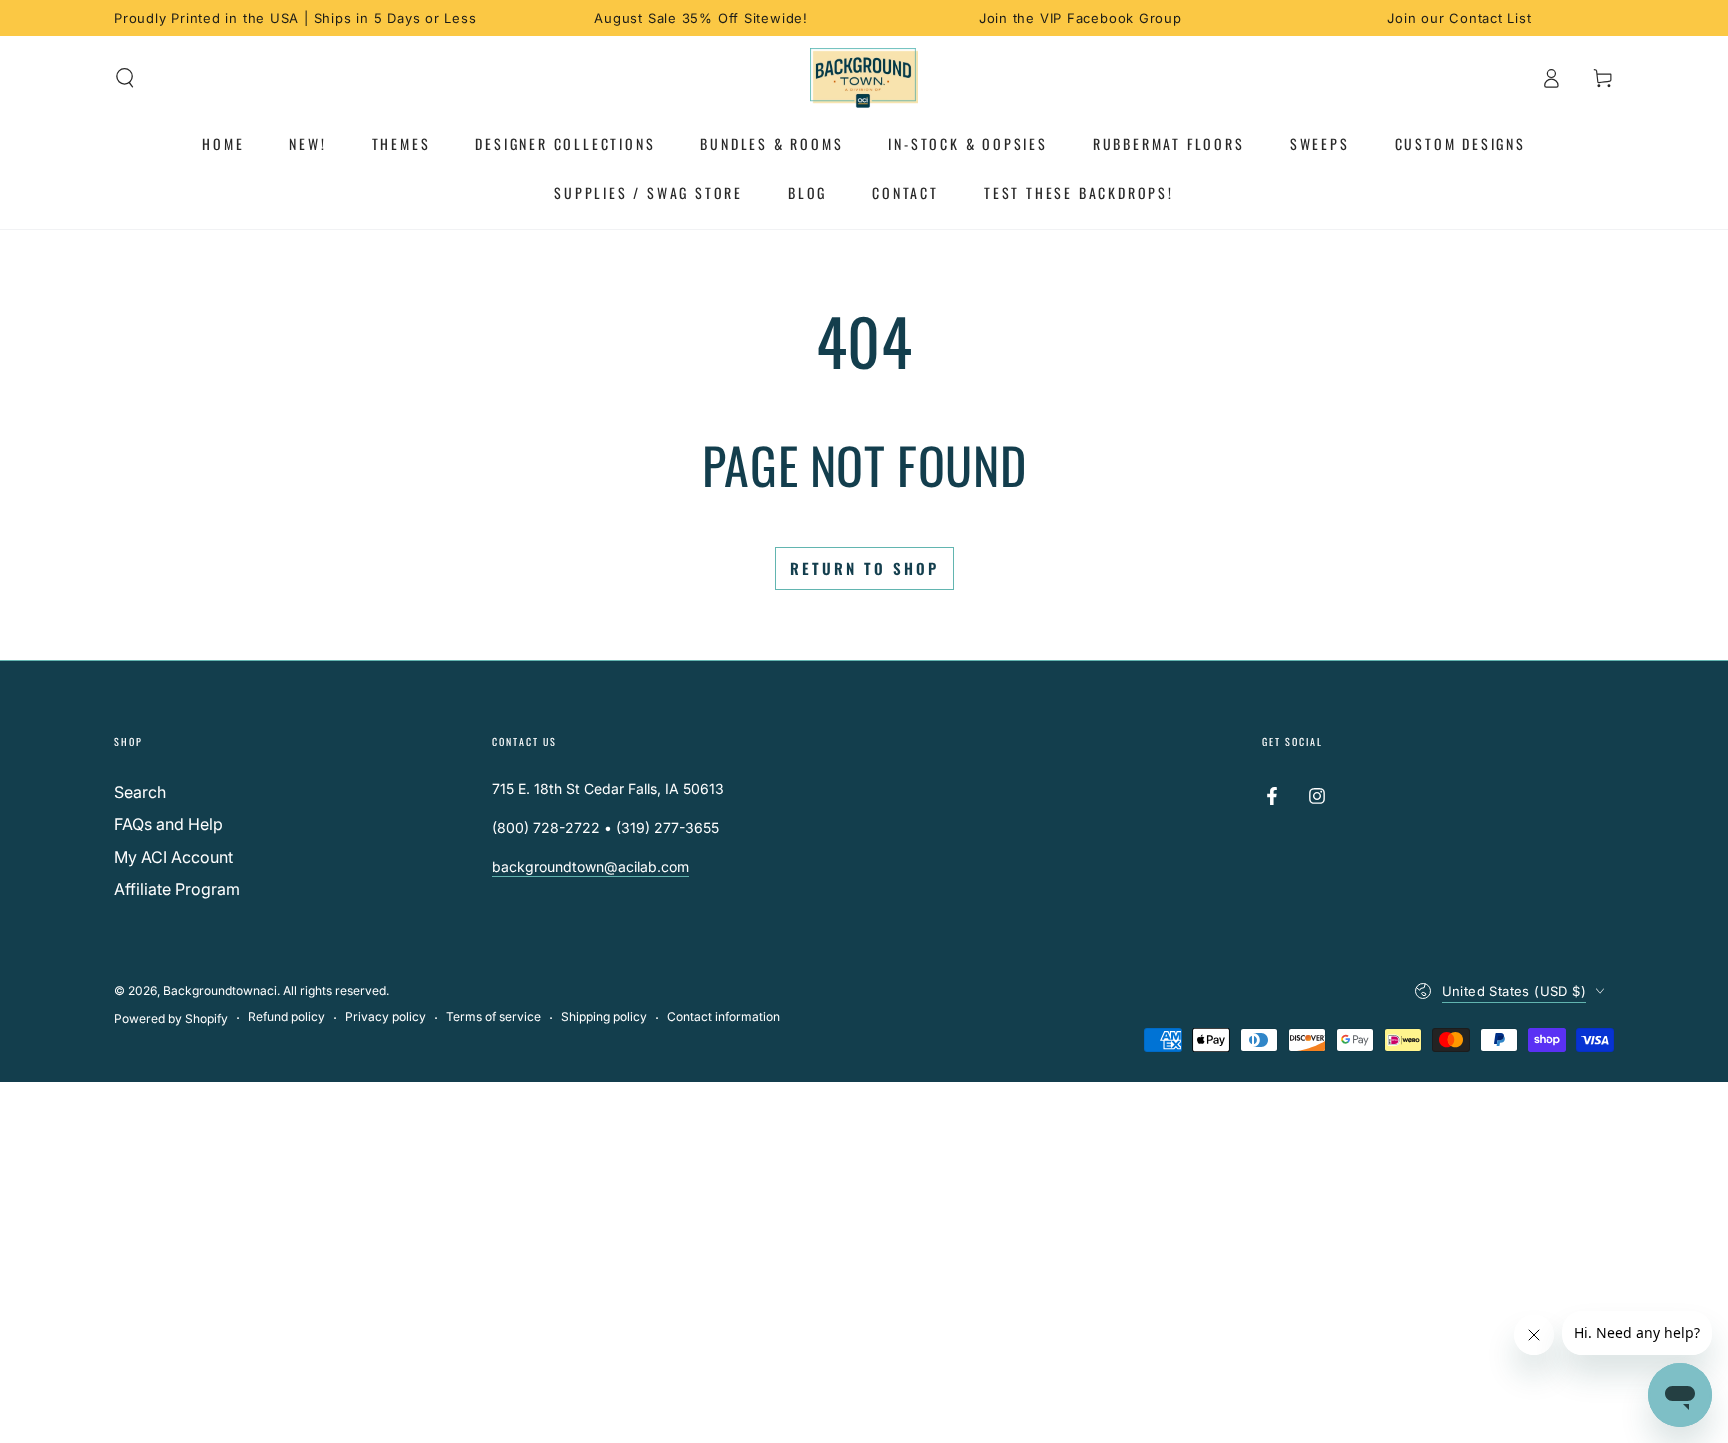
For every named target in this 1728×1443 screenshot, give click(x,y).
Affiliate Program (177, 889)
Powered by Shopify (171, 1018)
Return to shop (864, 568)
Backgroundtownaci (220, 990)
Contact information (723, 1016)
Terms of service (493, 1016)
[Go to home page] (864, 78)
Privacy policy (385, 1016)
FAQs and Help (168, 824)
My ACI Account (173, 857)
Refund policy (286, 1016)
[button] (125, 78)
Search (140, 792)
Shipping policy (604, 1016)
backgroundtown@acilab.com (590, 866)
